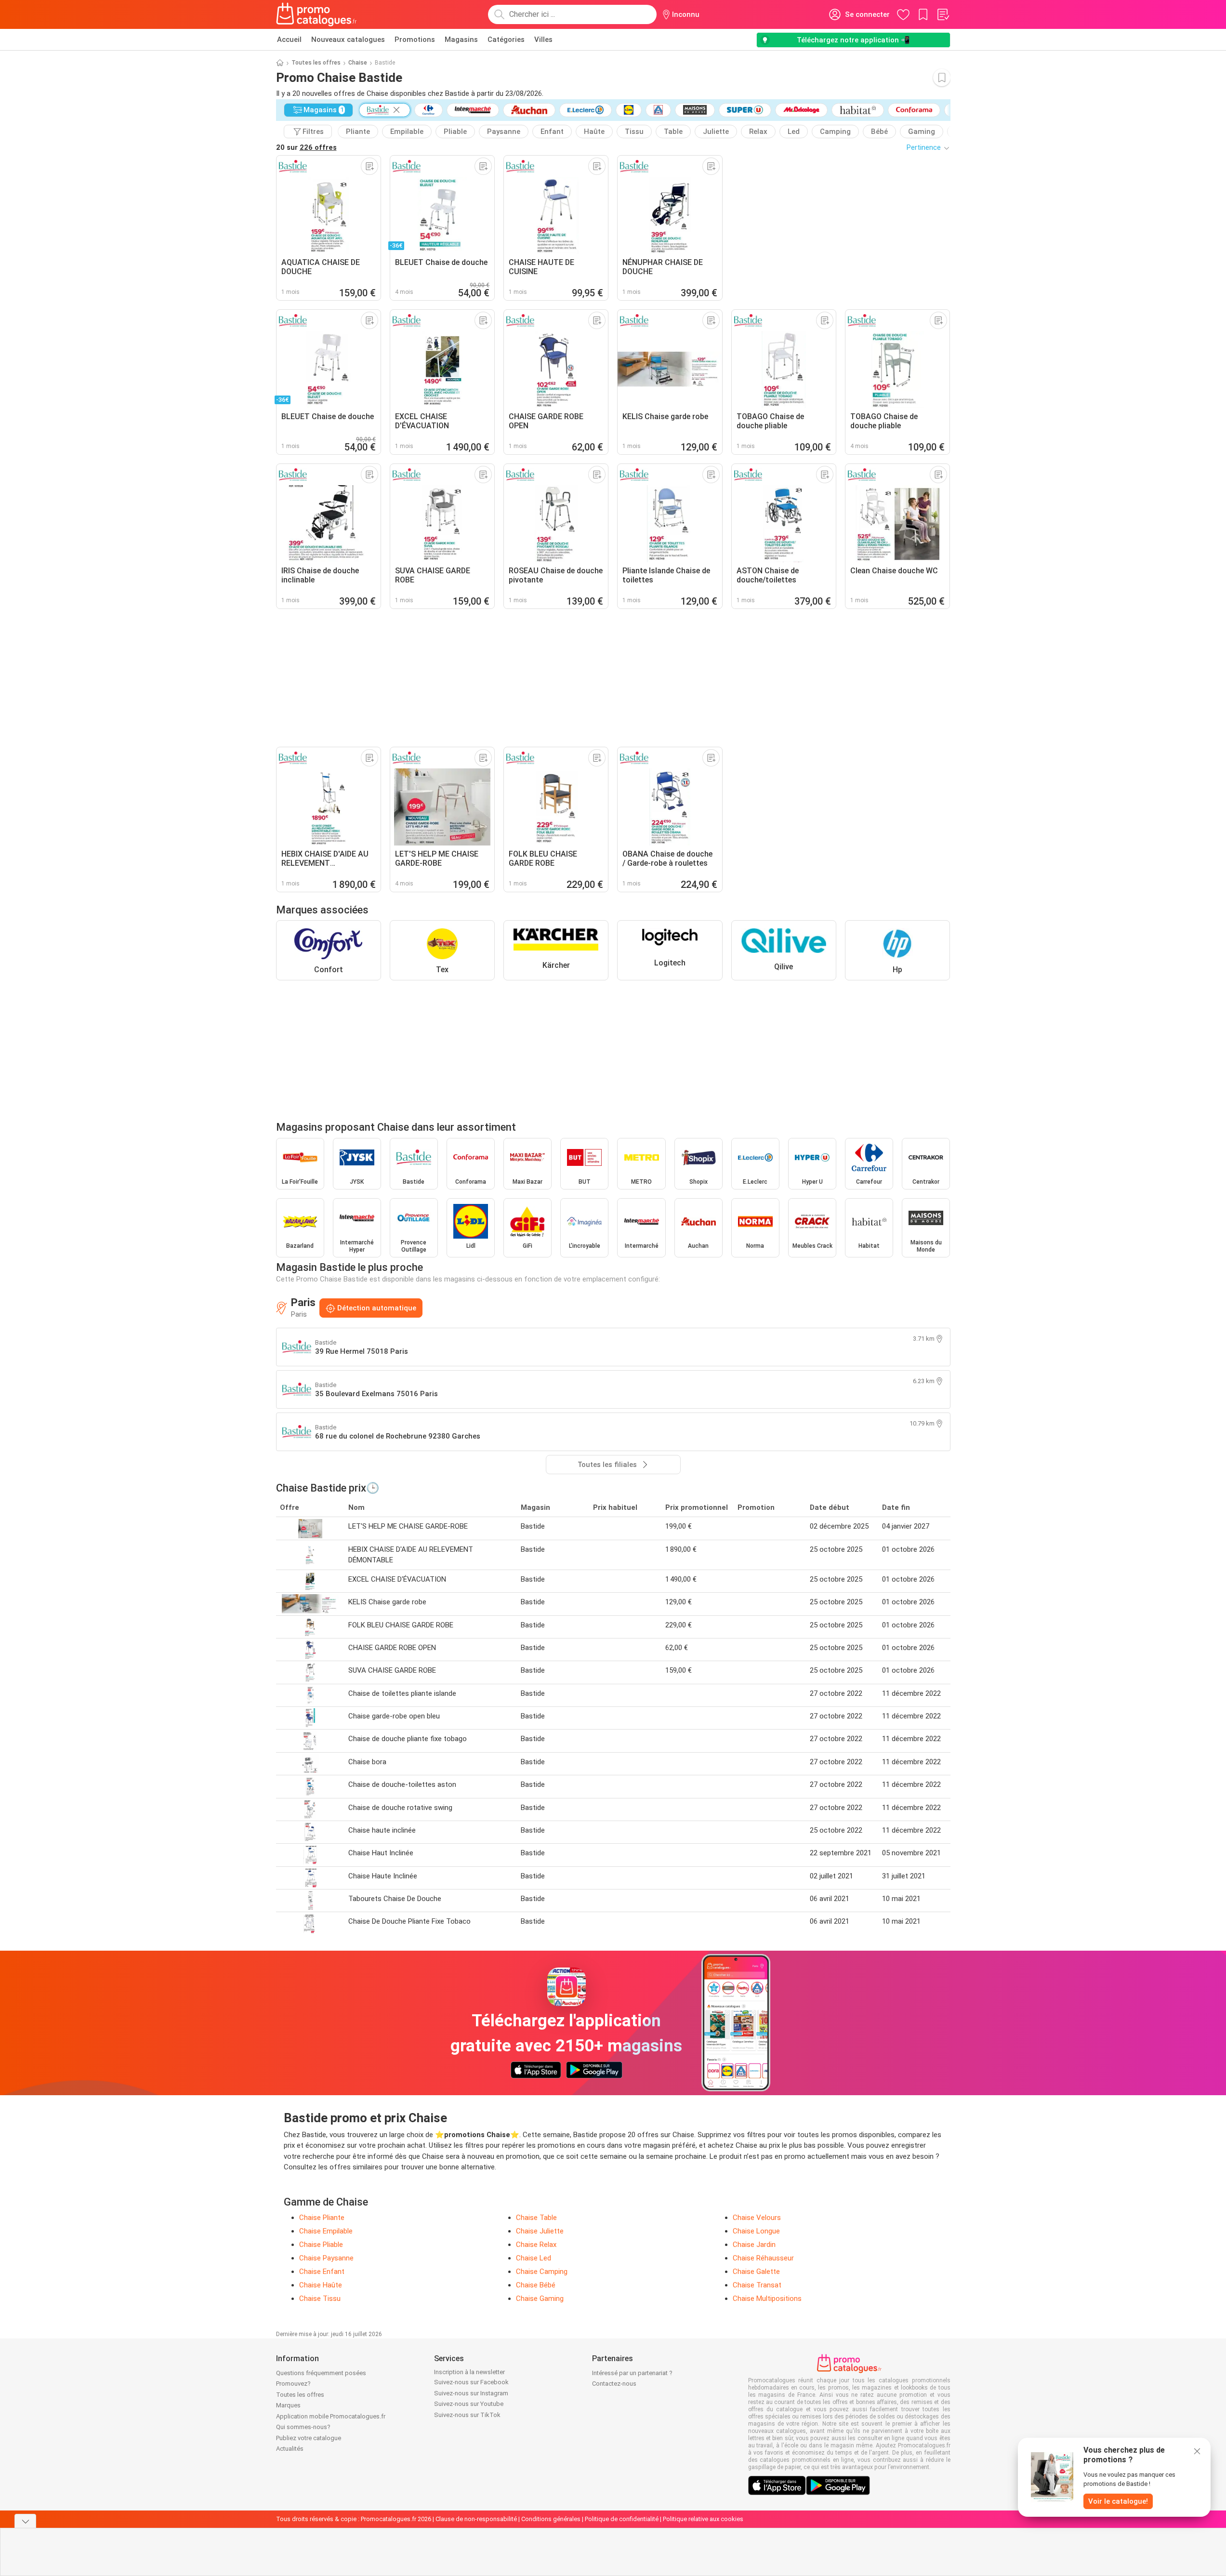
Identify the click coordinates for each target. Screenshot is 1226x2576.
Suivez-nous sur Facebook (471, 2382)
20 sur (306, 147)
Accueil (289, 40)
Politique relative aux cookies (703, 2519)
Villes (543, 40)
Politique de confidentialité (622, 2519)
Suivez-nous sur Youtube (469, 2404)
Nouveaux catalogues (348, 40)
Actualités (290, 2449)
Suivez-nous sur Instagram (471, 2393)
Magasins (461, 40)
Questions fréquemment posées (321, 2373)
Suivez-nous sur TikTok (467, 2415)
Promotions (415, 40)
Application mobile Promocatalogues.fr (331, 2416)
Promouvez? (293, 2384)
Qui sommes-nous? (303, 2427)
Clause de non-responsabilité (476, 2519)
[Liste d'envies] (943, 14)
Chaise (358, 63)
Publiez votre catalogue (309, 2438)
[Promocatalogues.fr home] (317, 14)
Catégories (506, 40)
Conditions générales (551, 2519)
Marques (288, 2405)
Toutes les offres (316, 63)
